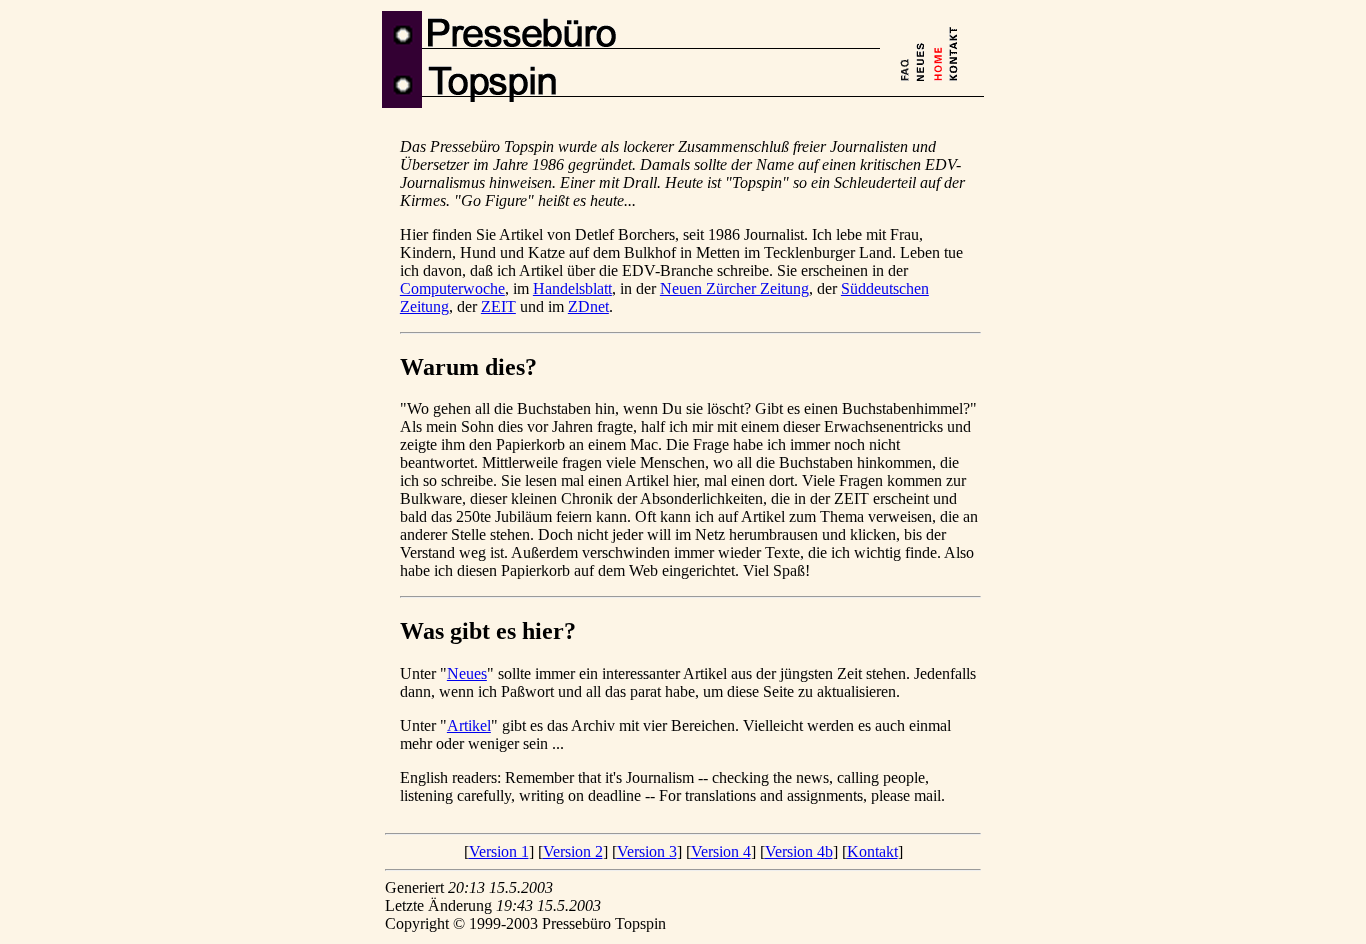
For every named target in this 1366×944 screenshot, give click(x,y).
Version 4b (799, 851)
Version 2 (573, 851)
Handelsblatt (572, 288)
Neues (467, 673)
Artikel (469, 725)
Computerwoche (452, 288)
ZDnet (588, 306)
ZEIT (498, 306)
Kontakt (872, 851)
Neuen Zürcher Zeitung (734, 288)
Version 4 (721, 851)
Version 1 (499, 851)
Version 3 (647, 851)
